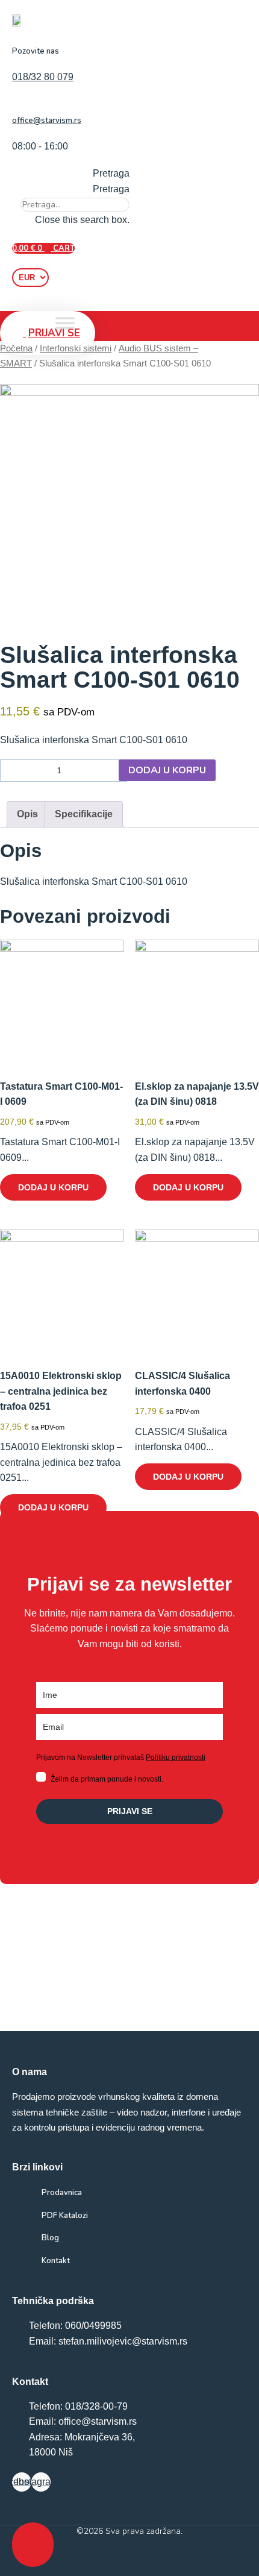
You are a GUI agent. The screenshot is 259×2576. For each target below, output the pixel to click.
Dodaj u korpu (167, 770)
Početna (16, 348)
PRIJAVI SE (130, 1811)
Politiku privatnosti (176, 1758)
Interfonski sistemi (76, 348)
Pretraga (111, 189)
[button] (71, 174)
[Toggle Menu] (65, 323)
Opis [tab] (27, 814)
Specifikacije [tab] (84, 814)
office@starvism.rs (47, 121)
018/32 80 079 (43, 77)
